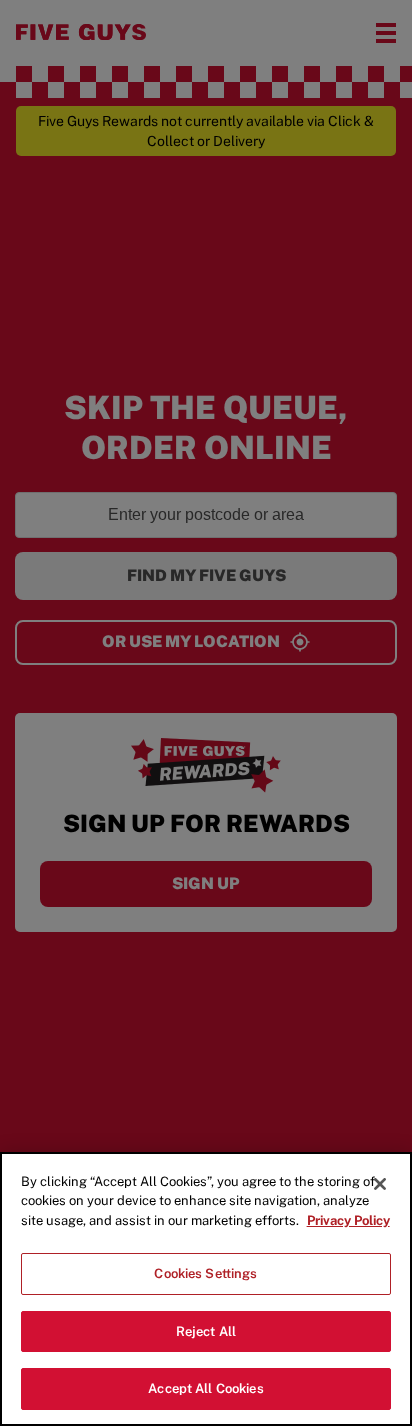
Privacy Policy (348, 1220)
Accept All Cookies (205, 1388)
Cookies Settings (205, 1273)
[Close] (380, 1184)
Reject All (206, 1331)
